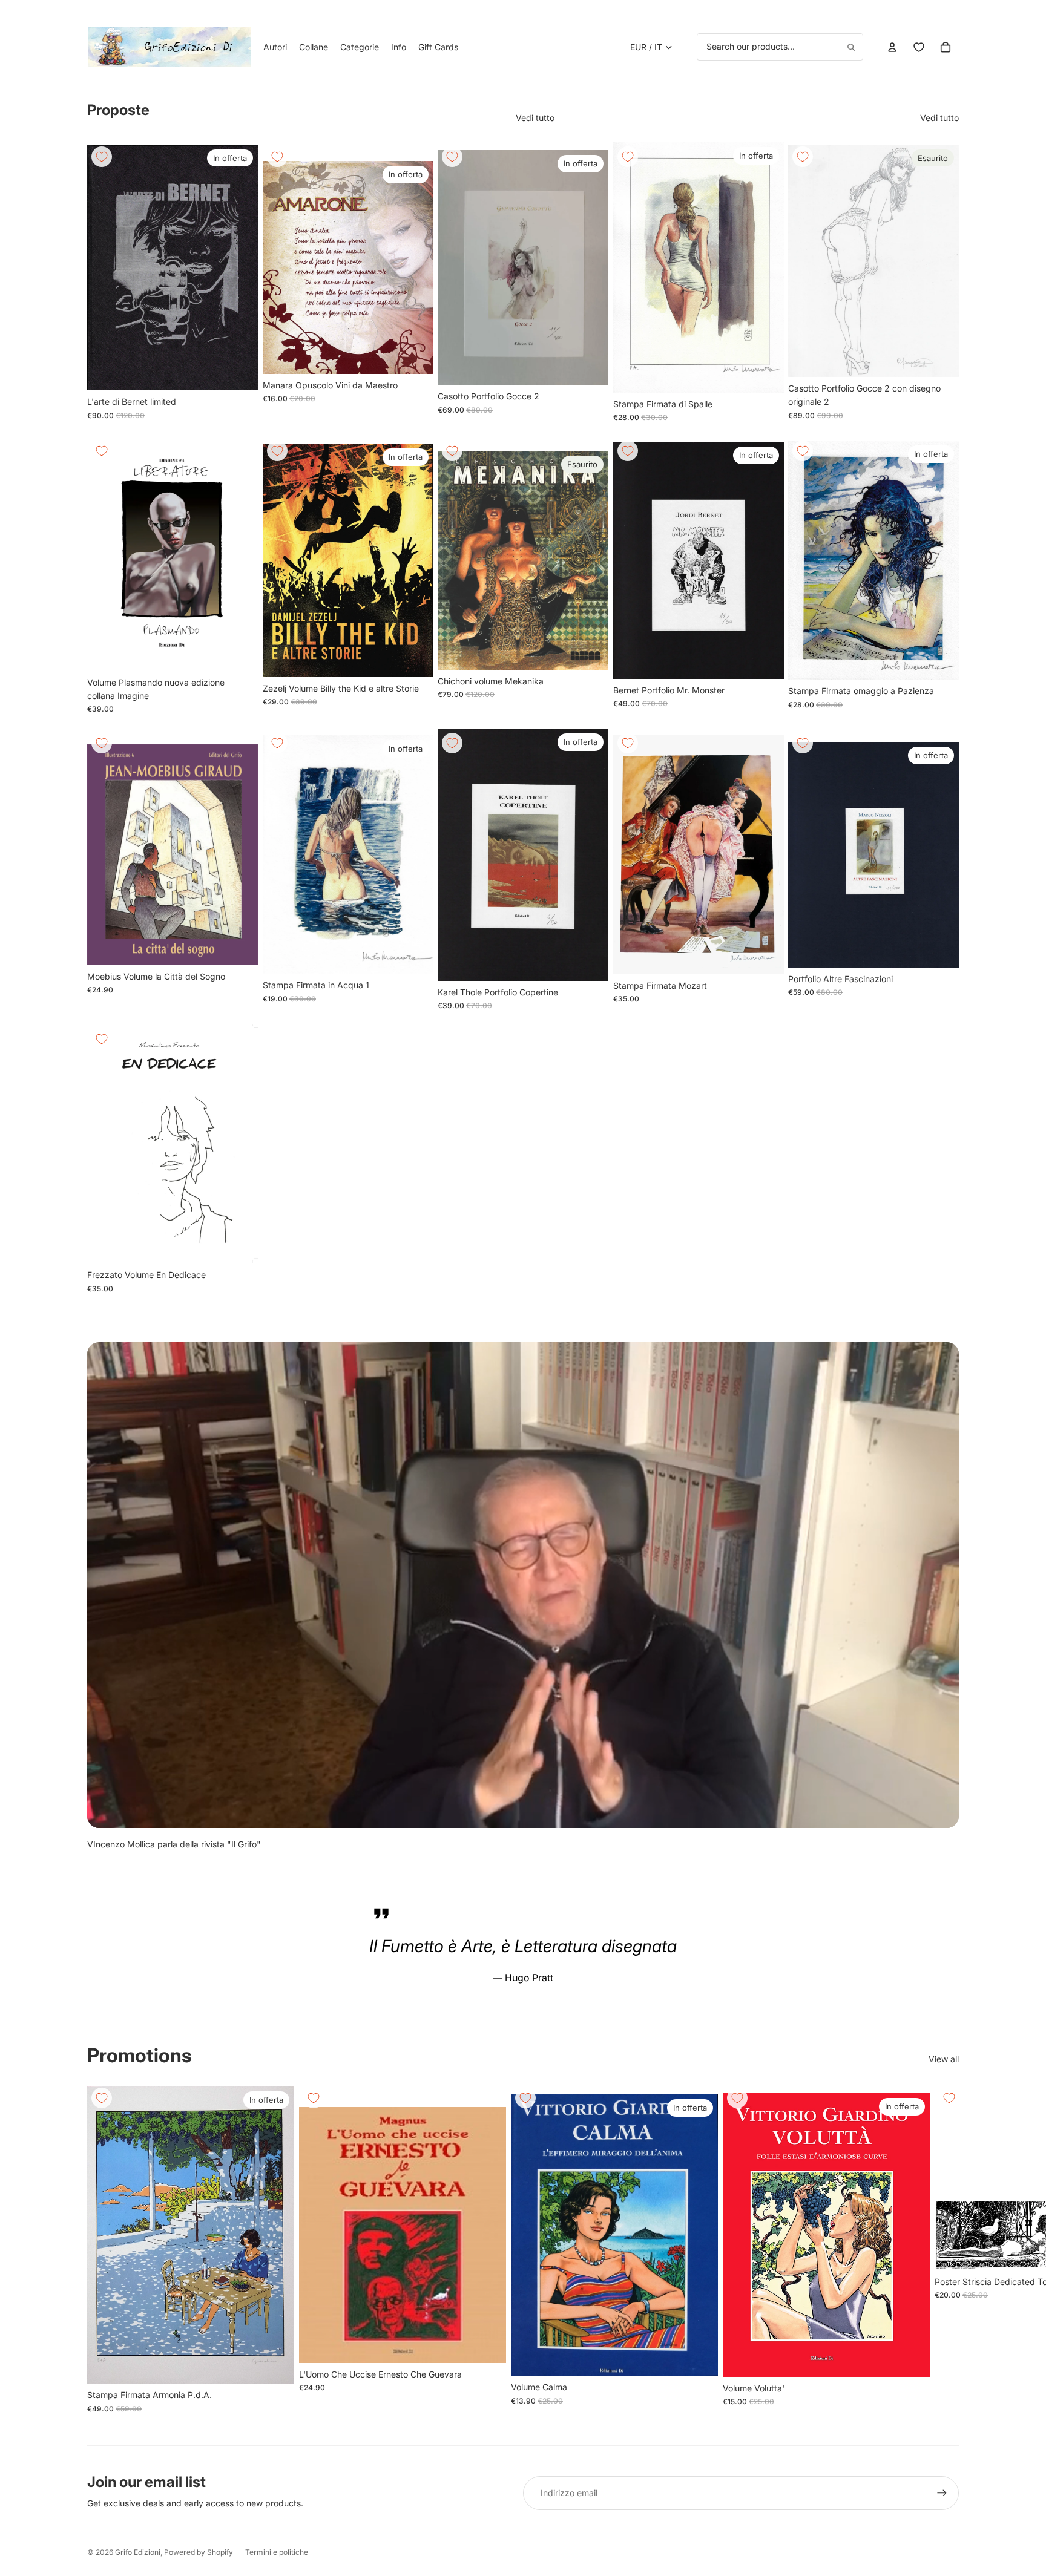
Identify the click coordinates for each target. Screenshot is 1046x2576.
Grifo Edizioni (138, 2552)
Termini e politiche (277, 2552)
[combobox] (780, 47)
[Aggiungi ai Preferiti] (102, 157)
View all (944, 2059)
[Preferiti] (919, 47)
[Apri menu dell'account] (892, 47)
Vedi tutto (535, 118)
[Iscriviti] (942, 2493)
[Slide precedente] (105, 267)
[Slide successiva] (240, 267)
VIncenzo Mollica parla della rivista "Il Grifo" (174, 1844)
